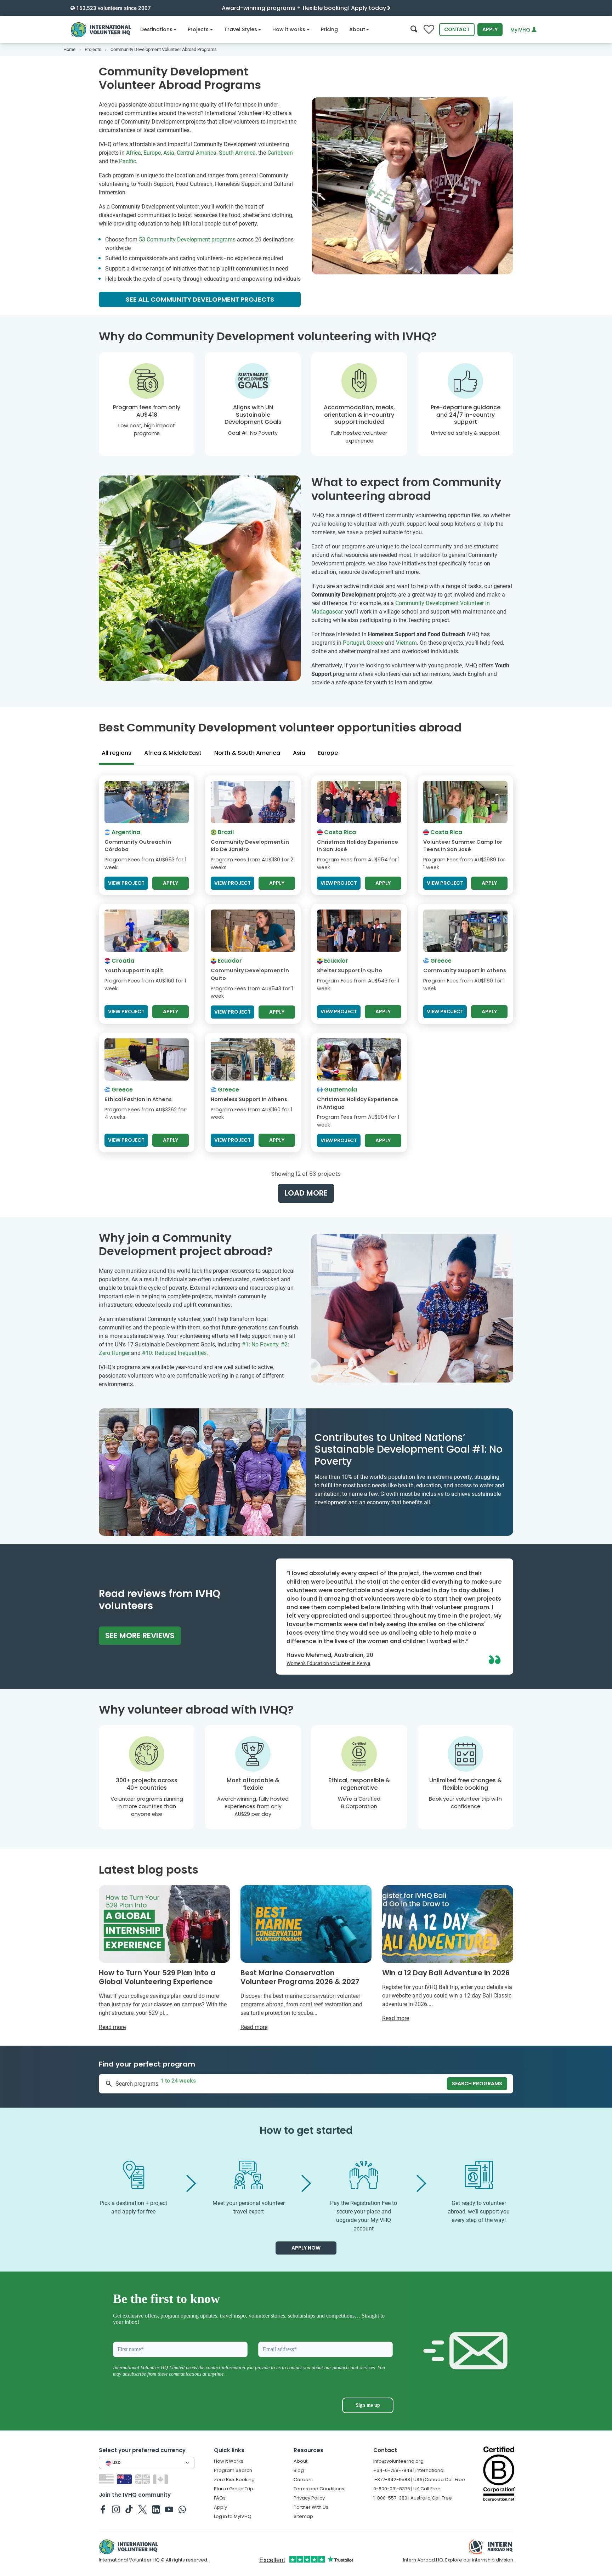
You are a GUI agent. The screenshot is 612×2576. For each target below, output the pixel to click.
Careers (303, 2480)
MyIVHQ (521, 30)
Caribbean (280, 153)
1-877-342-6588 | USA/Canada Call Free (419, 2480)
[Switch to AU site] (125, 2479)
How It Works (229, 2461)
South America (237, 153)
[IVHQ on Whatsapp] (182, 2509)
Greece (375, 643)
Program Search (233, 2470)
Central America (197, 153)
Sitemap (303, 2516)
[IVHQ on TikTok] (129, 2509)
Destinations (156, 29)
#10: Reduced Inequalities (174, 1353)
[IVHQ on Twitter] (143, 2509)
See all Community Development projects (200, 299)
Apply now (306, 2248)
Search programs (477, 2084)
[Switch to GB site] (143, 2479)
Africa (134, 153)
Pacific (127, 161)
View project (126, 883)
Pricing (329, 29)
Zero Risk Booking (234, 2480)
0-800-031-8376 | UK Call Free (407, 2489)
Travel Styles (241, 29)
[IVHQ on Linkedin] (156, 2509)
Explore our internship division (479, 2560)
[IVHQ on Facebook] (103, 2509)
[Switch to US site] (107, 2479)
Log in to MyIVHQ (233, 2516)
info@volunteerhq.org (398, 2461)
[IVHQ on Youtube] (169, 2509)
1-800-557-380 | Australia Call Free (413, 2498)
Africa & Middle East (173, 753)
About (357, 29)
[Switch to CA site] (161, 2479)
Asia (169, 153)
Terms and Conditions (319, 2489)
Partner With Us (311, 2507)
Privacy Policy (309, 2498)
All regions (117, 753)
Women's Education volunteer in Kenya (328, 1663)
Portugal (353, 643)
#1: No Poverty (260, 1344)
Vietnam (406, 643)
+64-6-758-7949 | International (409, 2470)
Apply (490, 29)
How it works (289, 29)
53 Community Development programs (187, 240)
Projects (198, 29)
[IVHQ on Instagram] (116, 2509)
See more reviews (140, 1635)
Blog (299, 2470)
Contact (457, 29)
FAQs (220, 2498)
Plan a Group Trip (234, 2489)
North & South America (247, 753)
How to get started (306, 2130)
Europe (152, 153)
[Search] (414, 30)
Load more (306, 1193)
